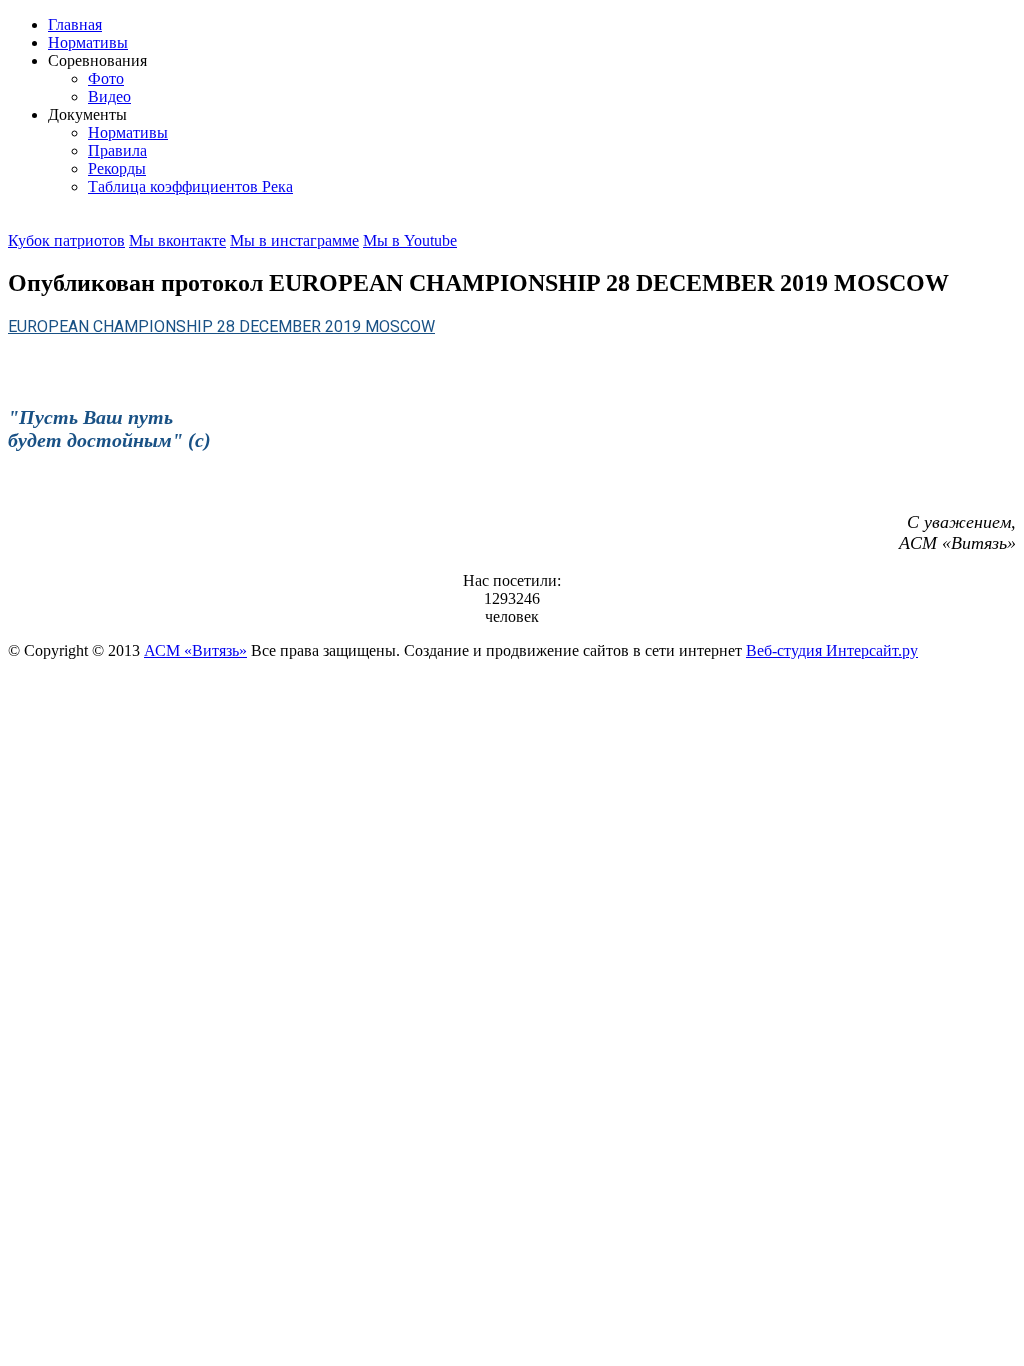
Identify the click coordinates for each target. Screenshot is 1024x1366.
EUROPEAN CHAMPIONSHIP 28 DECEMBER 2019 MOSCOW (221, 326)
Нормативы (88, 42)
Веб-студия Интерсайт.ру (832, 650)
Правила (117, 150)
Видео (109, 96)
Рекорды (117, 168)
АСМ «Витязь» (195, 650)
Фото (106, 78)
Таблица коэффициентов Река (190, 186)
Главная (75, 24)
